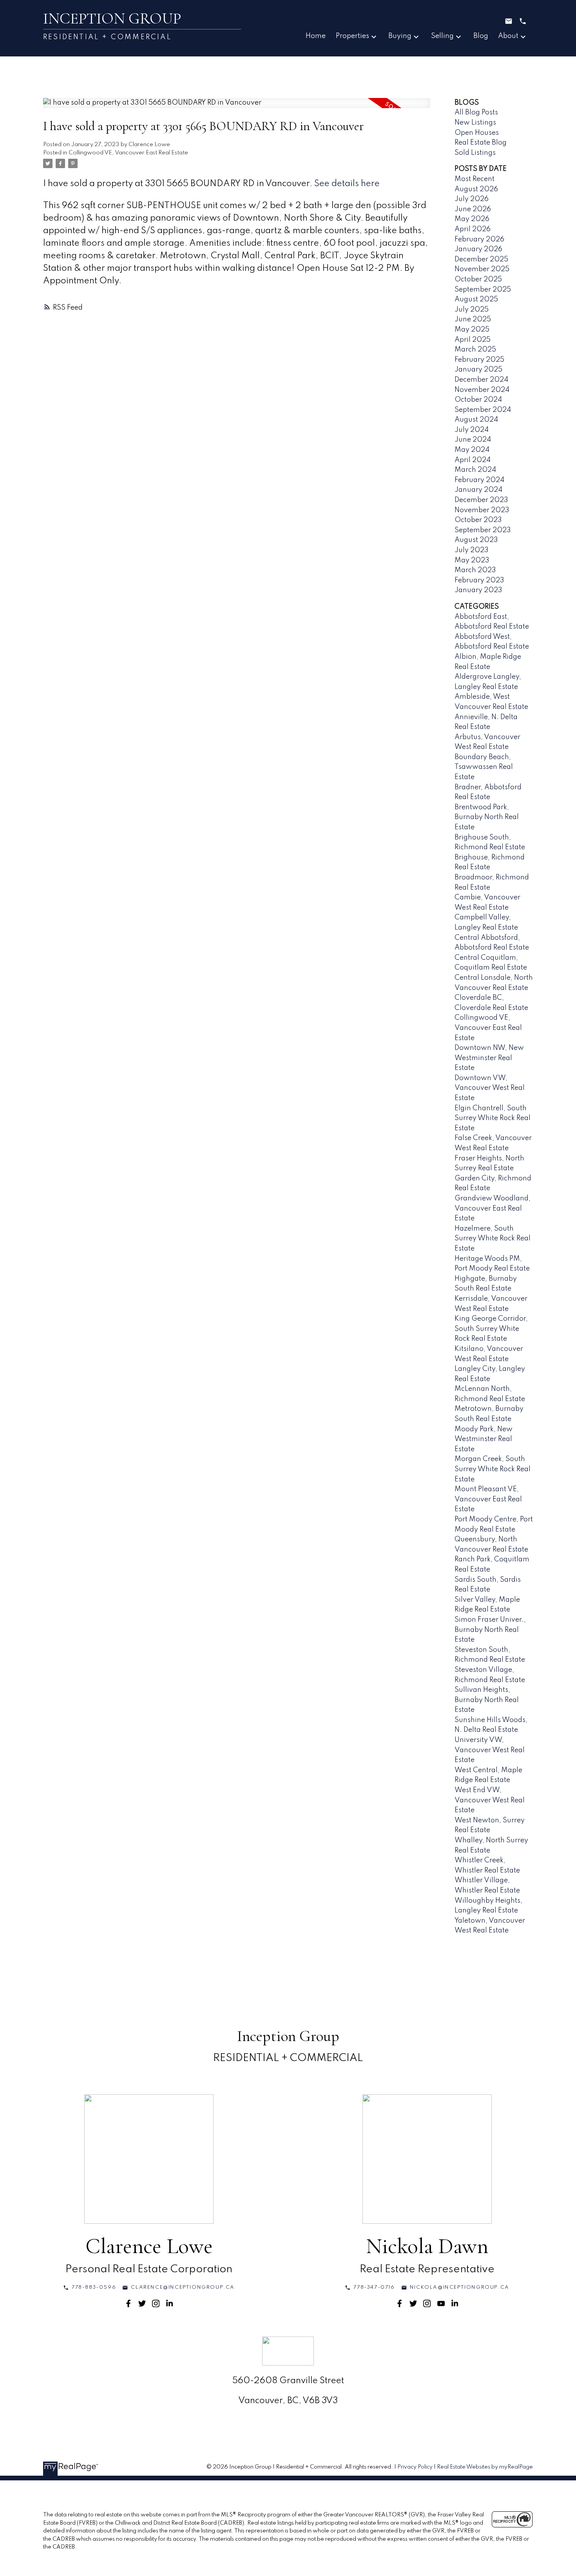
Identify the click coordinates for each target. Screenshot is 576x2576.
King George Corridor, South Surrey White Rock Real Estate (491, 1329)
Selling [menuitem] (442, 36)
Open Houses (477, 133)
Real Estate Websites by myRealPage (485, 2467)
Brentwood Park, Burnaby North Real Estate (487, 817)
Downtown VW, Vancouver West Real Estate (490, 1088)
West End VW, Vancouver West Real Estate (490, 1800)
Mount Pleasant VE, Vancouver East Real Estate (488, 1499)
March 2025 (475, 350)
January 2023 (478, 590)
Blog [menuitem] (481, 36)
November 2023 (482, 510)
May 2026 (472, 219)
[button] (90, 2288)
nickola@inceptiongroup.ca (460, 2287)
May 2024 (472, 450)
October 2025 (478, 279)
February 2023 (479, 580)
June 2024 (473, 440)
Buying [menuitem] (400, 36)
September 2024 (483, 410)
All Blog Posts (476, 112)
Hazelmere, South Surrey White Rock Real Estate (493, 1239)
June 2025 (473, 319)
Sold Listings (475, 153)
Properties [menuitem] (352, 36)
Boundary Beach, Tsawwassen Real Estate (484, 767)
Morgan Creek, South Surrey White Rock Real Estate (493, 1469)
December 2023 (481, 500)
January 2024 (478, 490)
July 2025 (472, 310)
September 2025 (483, 290)
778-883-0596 (94, 2287)
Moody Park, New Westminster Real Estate (484, 1439)
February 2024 (479, 480)
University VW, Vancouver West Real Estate (490, 1750)
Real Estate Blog (481, 143)
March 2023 (475, 570)
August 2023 (476, 540)
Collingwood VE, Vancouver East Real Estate (128, 153)
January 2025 (478, 370)
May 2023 (472, 560)
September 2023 (483, 530)
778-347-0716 (374, 2287)
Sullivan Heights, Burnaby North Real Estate (487, 1700)
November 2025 (482, 269)
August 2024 (476, 420)
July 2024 (472, 430)
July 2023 (472, 550)
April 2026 (473, 229)
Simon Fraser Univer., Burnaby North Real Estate (490, 1630)
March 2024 (475, 470)
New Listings (475, 123)
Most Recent (475, 179)
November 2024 (482, 390)
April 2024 (473, 460)
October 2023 (478, 520)
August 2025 (476, 299)
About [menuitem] (508, 36)
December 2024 (481, 380)
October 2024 (478, 400)
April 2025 (473, 340)
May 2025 (472, 330)
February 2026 (479, 239)
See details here (347, 184)
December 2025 (481, 259)
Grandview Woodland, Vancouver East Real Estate (493, 1208)
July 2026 (472, 199)
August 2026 (476, 189)
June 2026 (473, 209)
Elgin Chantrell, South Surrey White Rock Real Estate (493, 1118)
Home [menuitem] (316, 36)
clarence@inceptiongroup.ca (183, 2287)
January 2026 (478, 249)
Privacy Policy (415, 2467)
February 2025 (479, 360)
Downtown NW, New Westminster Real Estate (489, 1058)
